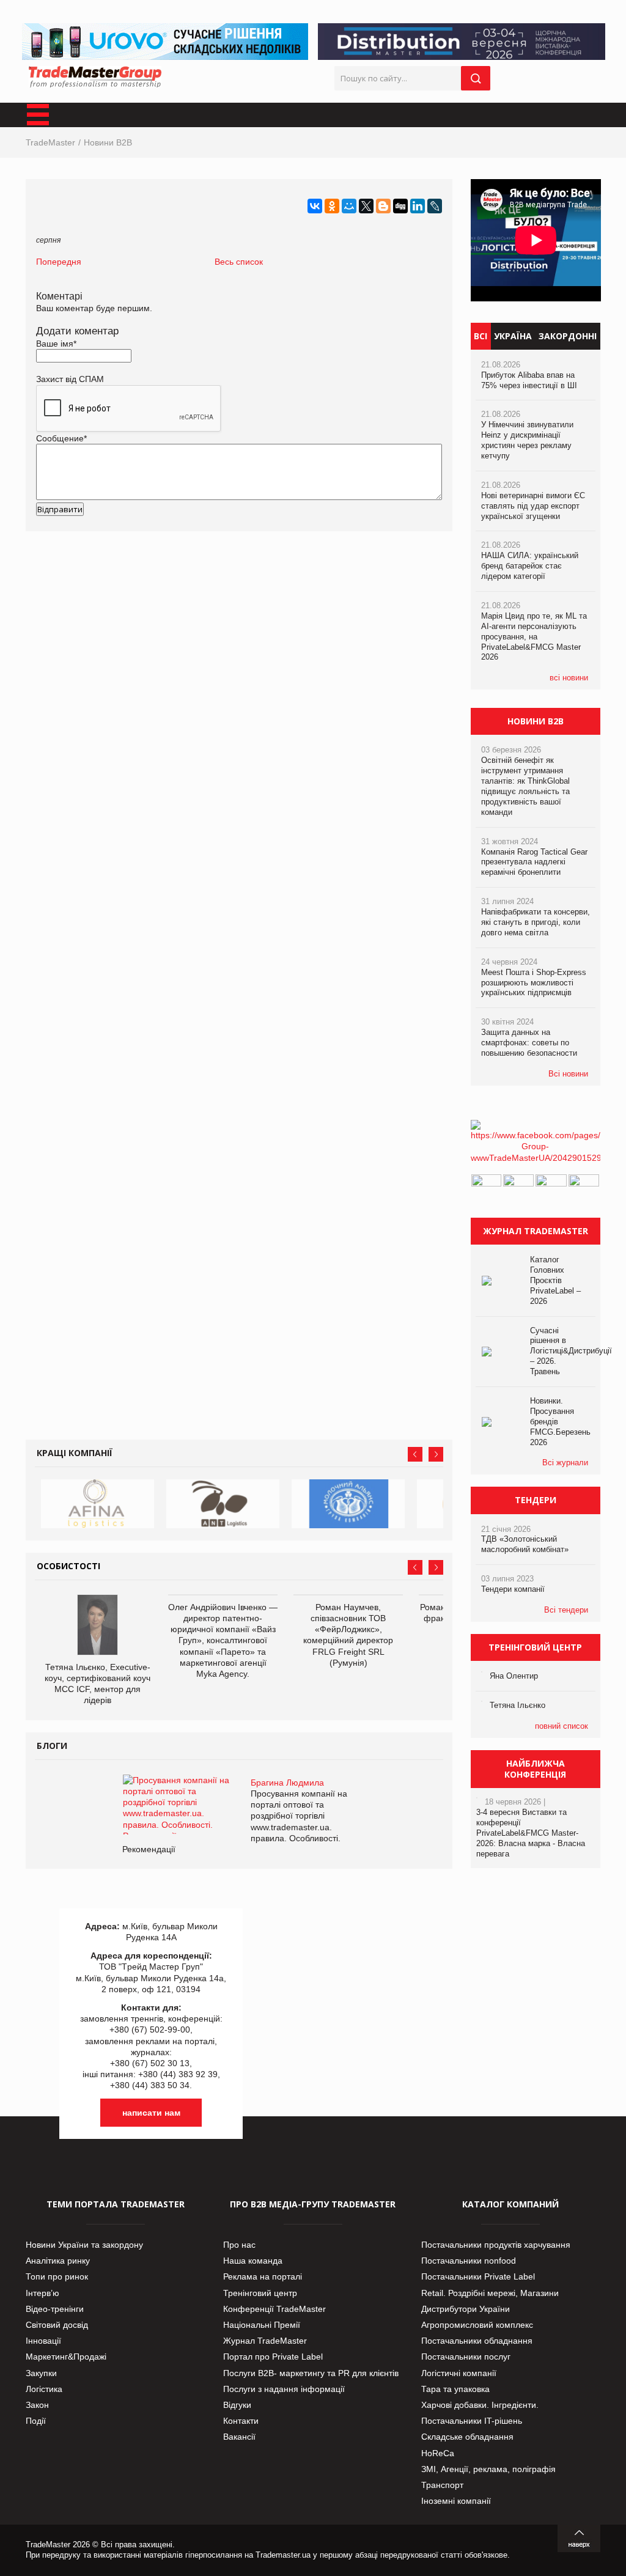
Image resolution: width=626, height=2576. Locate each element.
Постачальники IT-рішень (472, 2421)
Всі (481, 336)
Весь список (239, 262)
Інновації (43, 2341)
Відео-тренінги (55, 2309)
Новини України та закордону (84, 2245)
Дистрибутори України (466, 2309)
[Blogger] (383, 206)
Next (436, 1454)
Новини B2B (108, 142)
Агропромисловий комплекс (477, 2325)
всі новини (569, 678)
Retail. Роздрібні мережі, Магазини (490, 2293)
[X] (366, 206)
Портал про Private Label (273, 2357)
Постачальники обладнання (477, 2341)
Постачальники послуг (466, 2357)
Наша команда (253, 2261)
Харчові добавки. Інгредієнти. (480, 2405)
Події (36, 2421)
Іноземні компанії (456, 2501)
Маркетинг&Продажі (66, 2357)
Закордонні (568, 336)
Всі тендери (566, 1610)
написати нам (151, 2113)
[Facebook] (536, 1158)
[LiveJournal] (435, 206)
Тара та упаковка (455, 2389)
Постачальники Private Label (478, 2276)
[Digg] (400, 206)
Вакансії (239, 2437)
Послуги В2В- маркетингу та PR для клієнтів (311, 2373)
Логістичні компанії (459, 2373)
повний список (562, 1726)
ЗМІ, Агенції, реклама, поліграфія (488, 2469)
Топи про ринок (57, 2276)
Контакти (241, 2421)
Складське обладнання (467, 2437)
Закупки (41, 2373)
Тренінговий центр (260, 2293)
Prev (415, 1454)
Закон (37, 2405)
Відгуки (237, 2405)
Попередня (59, 262)
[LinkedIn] (418, 206)
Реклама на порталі (263, 2276)
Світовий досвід (57, 2325)
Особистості (68, 1566)
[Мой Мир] (349, 206)
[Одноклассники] (332, 206)
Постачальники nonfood (469, 2261)
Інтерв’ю (42, 2293)
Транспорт (442, 2485)
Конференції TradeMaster (274, 2309)
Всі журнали (565, 1463)
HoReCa (438, 2453)
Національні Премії (262, 2325)
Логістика (44, 2389)
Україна (513, 336)
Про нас (239, 2245)
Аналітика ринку (58, 2261)
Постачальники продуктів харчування (496, 2245)
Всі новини (568, 1074)
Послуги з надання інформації (284, 2389)
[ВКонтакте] (315, 206)
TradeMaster (50, 142)
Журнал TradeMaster (265, 2341)
